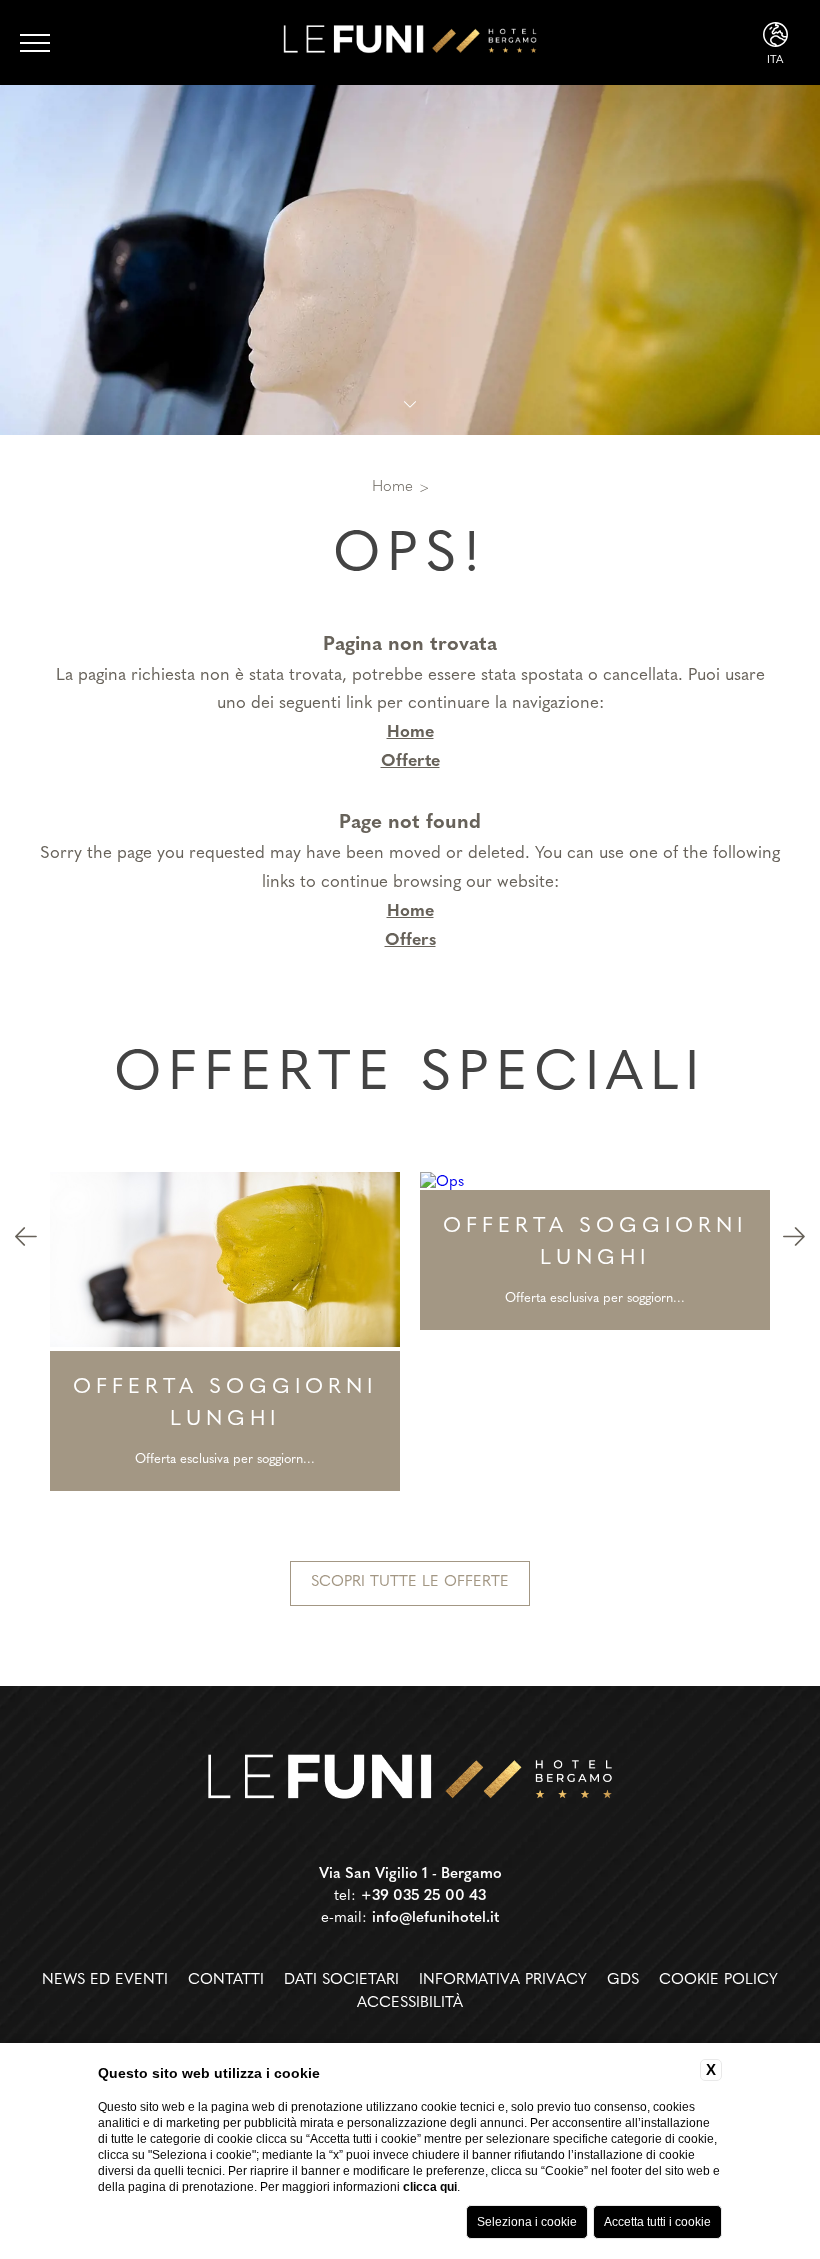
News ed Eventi (105, 1980)
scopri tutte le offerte (410, 1582)
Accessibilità (410, 2003)
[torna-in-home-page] (410, 1780)
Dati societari (341, 1980)
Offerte (410, 761)
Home (392, 487)
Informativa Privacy (503, 1980)
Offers (410, 940)
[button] (26, 1240)
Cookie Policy (718, 1980)
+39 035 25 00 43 (423, 1896)
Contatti (226, 1980)
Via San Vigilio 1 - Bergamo (410, 1874)
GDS (623, 1980)
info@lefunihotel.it (435, 1918)
